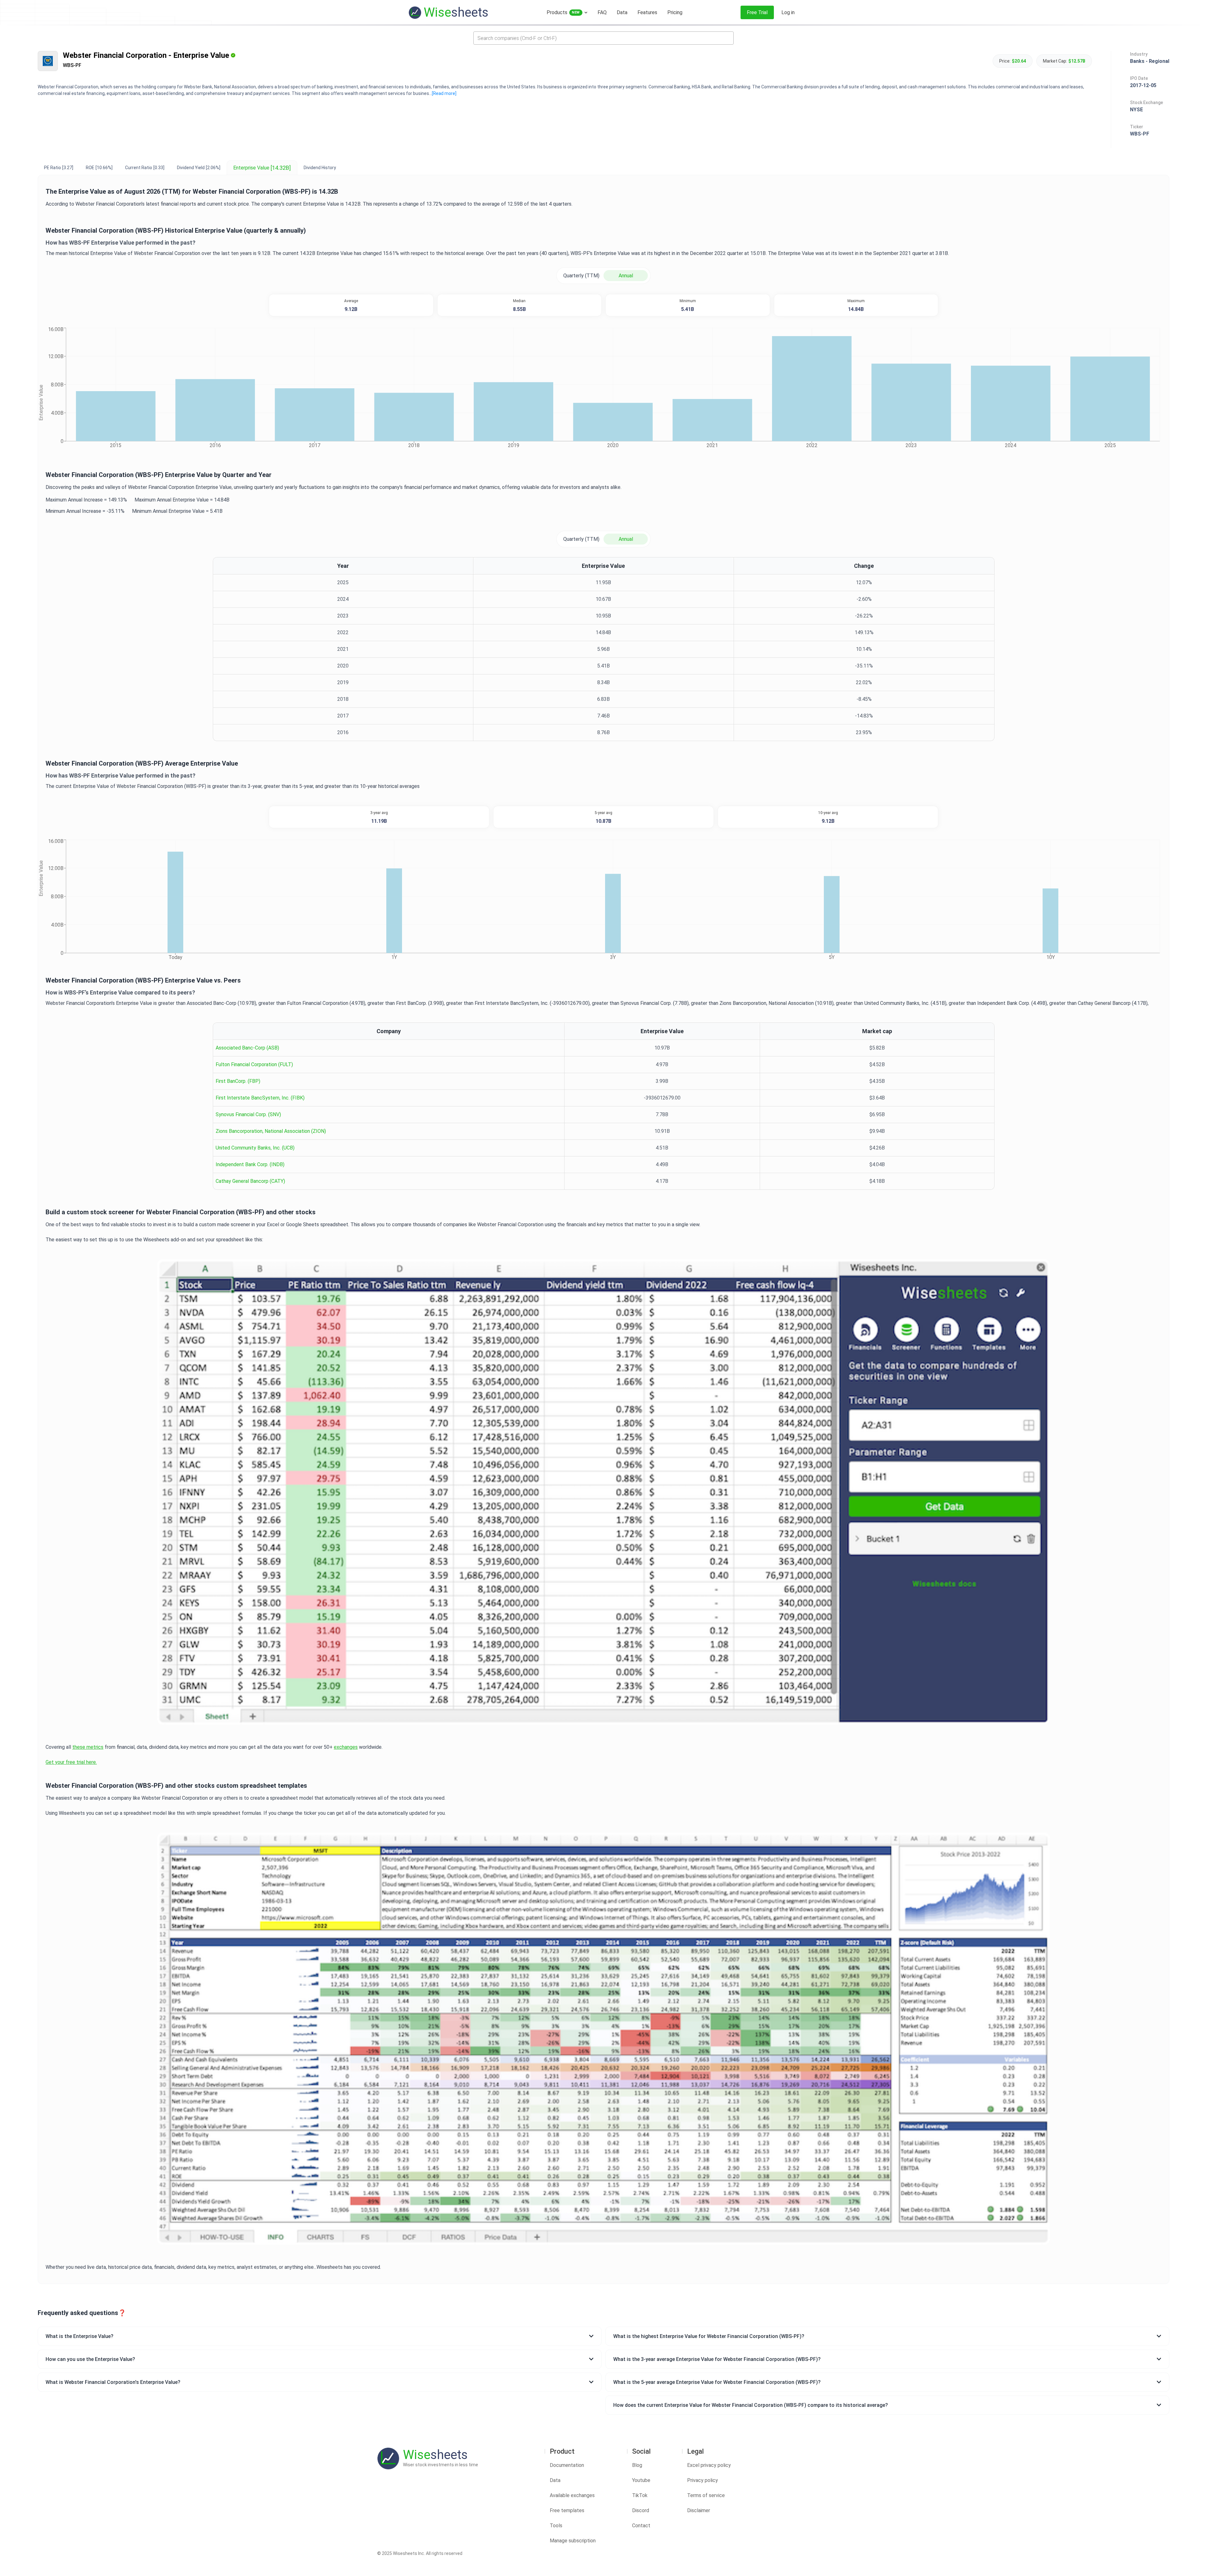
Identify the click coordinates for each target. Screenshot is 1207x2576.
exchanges (346, 1747)
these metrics (88, 1747)
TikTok (640, 2495)
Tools (556, 2526)
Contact (641, 2526)
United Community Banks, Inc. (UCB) (255, 1148)
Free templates (567, 2510)
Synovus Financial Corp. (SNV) (248, 1114)
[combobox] (603, 38)
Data (555, 2480)
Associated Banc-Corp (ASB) (247, 1048)
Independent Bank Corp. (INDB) (250, 1164)
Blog (637, 2465)
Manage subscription (573, 2541)
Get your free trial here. (71, 1762)
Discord (641, 2510)
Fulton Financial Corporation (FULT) (254, 1064)
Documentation (567, 2465)
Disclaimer (699, 2510)
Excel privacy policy (709, 2465)
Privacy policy (703, 2480)
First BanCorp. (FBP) (238, 1081)
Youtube (641, 2480)
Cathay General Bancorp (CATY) (250, 1181)
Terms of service (706, 2495)
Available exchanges (572, 2495)
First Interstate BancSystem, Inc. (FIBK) (260, 1098)
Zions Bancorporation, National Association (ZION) (271, 1131)
